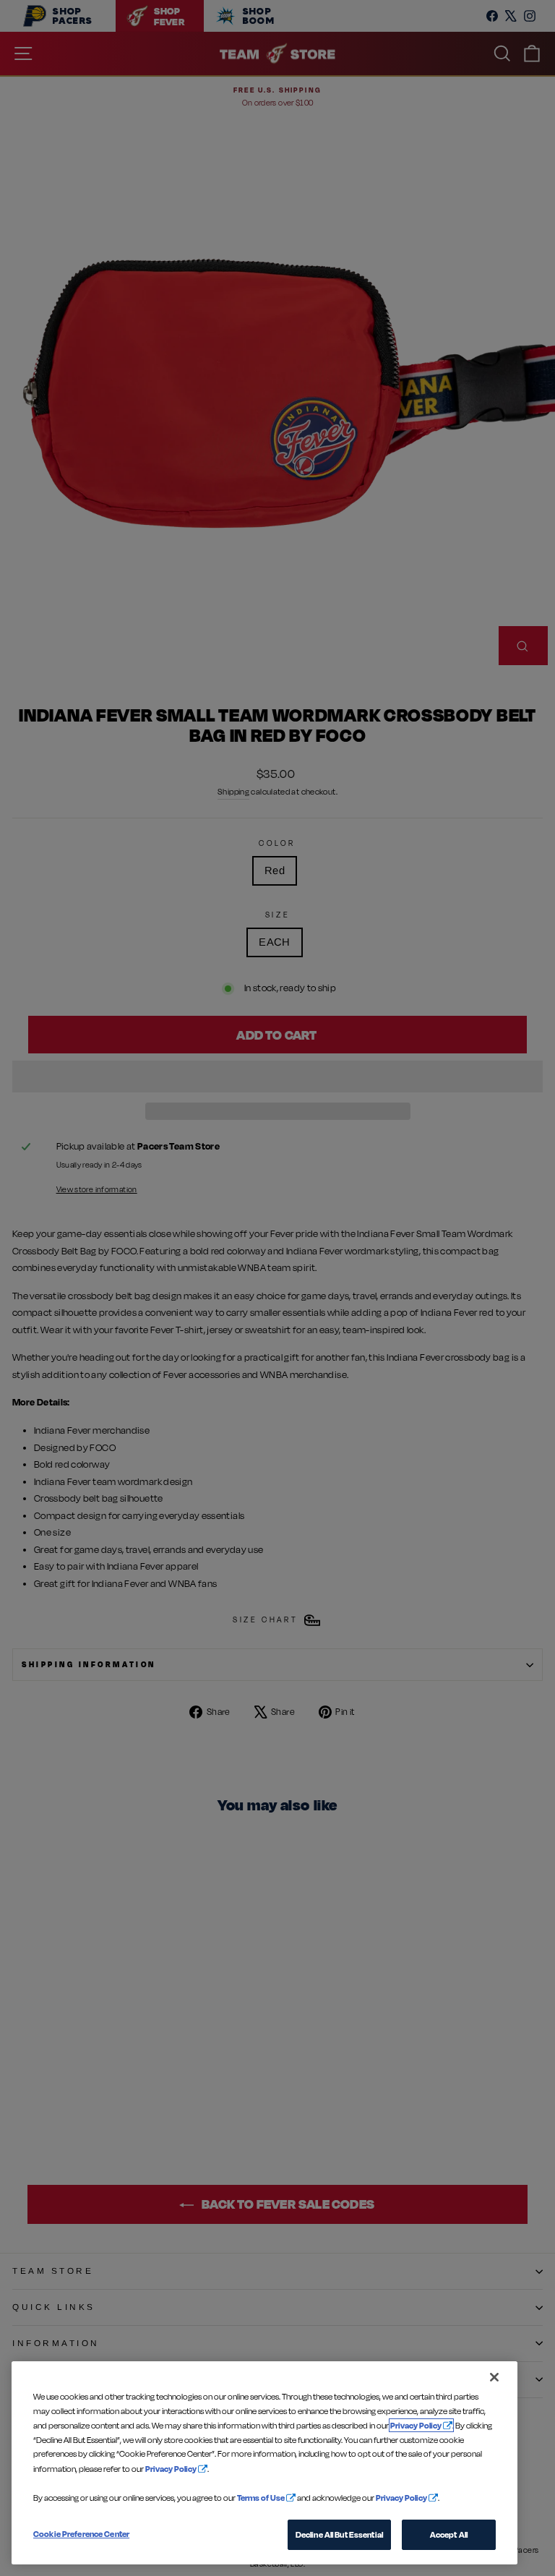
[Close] (494, 2377)
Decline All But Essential (339, 2534)
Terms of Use (261, 2498)
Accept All (449, 2534)
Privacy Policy (416, 2425)
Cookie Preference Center (81, 2534)
